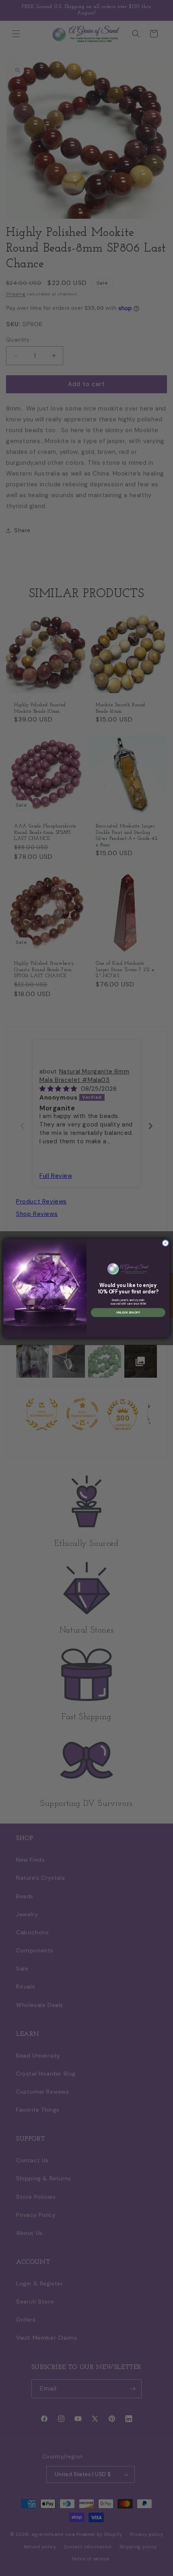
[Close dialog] (165, 1243)
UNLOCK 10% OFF (128, 1312)
